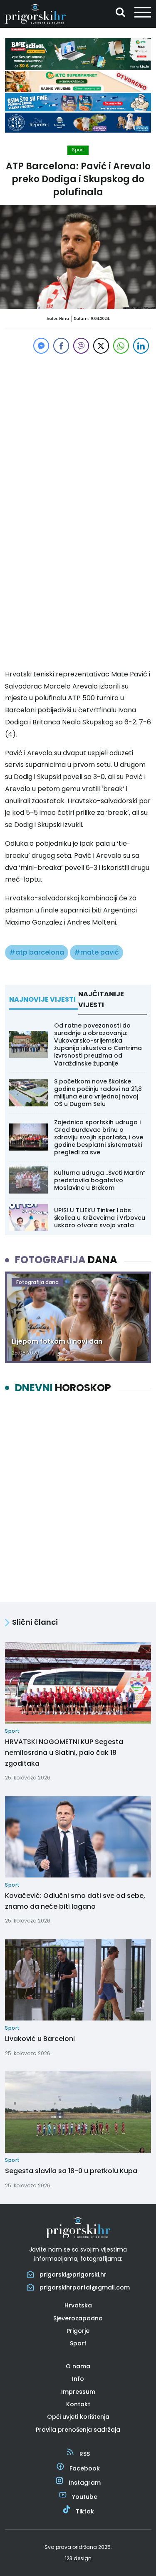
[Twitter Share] (101, 346)
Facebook (85, 2468)
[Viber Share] (81, 346)
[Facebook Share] (61, 346)
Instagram (85, 2483)
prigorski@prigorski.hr (73, 2274)
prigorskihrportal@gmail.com (85, 2287)
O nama (78, 2366)
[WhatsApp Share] (121, 346)
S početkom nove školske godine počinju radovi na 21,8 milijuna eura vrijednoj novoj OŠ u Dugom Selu (98, 1093)
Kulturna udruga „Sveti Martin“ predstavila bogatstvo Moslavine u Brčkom (100, 1180)
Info (78, 2379)
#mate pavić (97, 952)
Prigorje (78, 2331)
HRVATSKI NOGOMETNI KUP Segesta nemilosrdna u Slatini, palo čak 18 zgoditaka (64, 1752)
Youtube (85, 2497)
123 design (78, 2558)
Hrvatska (78, 2305)
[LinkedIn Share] (141, 346)
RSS (85, 2454)
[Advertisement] (78, 434)
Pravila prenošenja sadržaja (78, 2430)
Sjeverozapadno (78, 2318)
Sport (78, 150)
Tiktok (85, 2511)
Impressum (78, 2392)
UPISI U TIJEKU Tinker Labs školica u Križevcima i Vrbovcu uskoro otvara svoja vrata (100, 1218)
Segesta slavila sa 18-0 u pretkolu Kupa (71, 2171)
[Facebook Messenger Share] (41, 346)
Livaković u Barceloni (40, 2039)
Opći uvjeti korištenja (78, 2417)
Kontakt (78, 2404)
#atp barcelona (37, 952)
